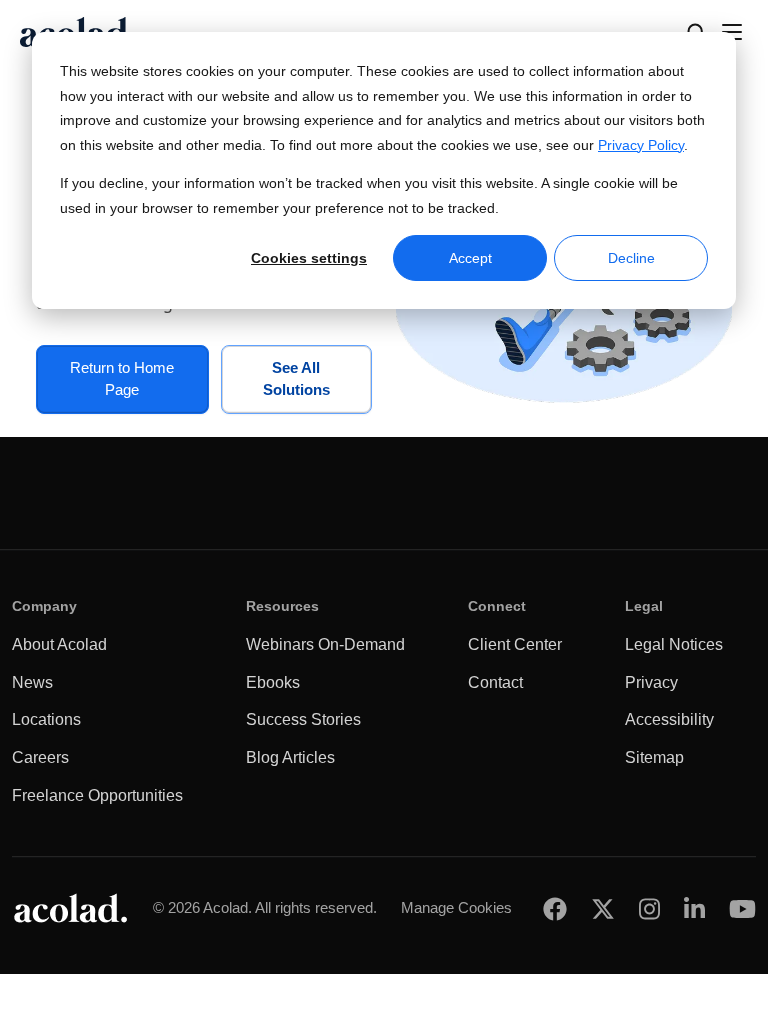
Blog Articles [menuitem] (290, 757)
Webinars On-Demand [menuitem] (325, 644)
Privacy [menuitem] (651, 682)
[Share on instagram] (649, 908)
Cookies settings (309, 258)
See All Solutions (296, 378)
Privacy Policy (641, 145)
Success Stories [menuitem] (303, 719)
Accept (470, 258)
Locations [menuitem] (46, 719)
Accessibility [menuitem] (669, 719)
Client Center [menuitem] (515, 644)
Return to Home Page (122, 378)
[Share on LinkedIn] (694, 908)
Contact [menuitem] (495, 682)
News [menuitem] (32, 682)
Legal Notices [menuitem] (674, 644)
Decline (631, 258)
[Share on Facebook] (555, 908)
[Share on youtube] (742, 908)
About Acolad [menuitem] (59, 644)
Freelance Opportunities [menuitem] (97, 795)
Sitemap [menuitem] (654, 757)
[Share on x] (603, 908)
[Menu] (732, 32)
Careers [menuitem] (40, 757)
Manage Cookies (456, 907)
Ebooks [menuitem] (273, 682)
